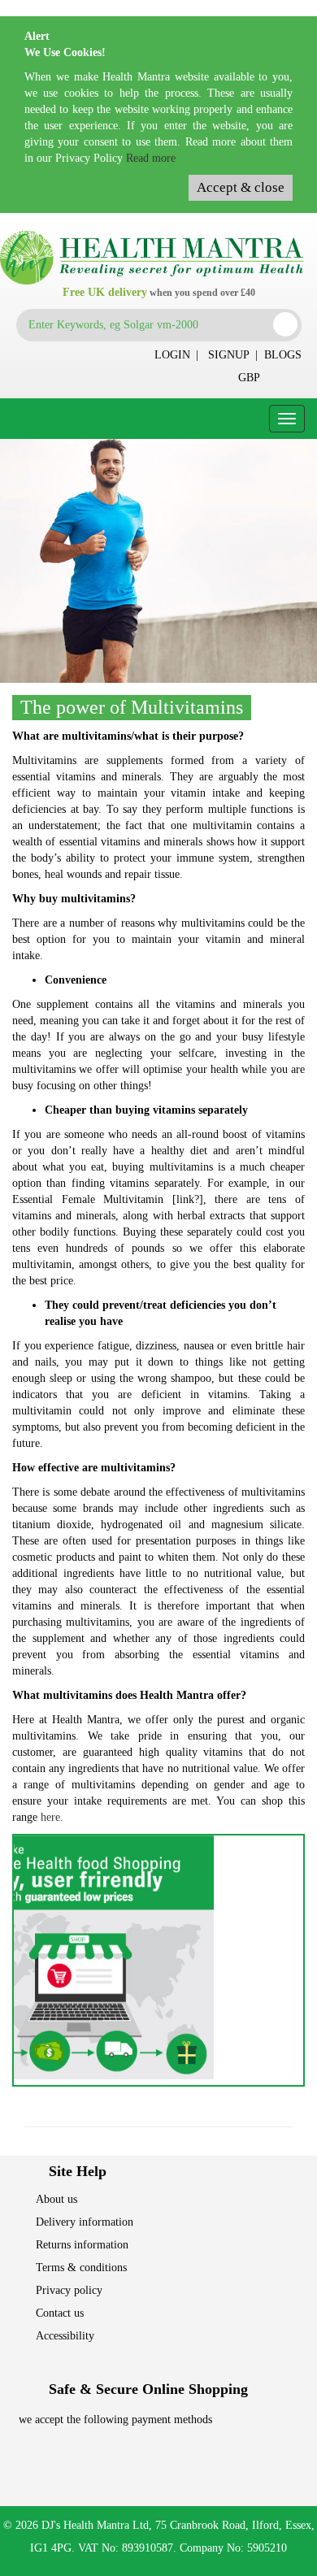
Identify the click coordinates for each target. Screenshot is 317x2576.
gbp (249, 378)
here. (52, 1817)
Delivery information (85, 2222)
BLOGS (283, 355)
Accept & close (241, 187)
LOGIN (172, 355)
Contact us (60, 2313)
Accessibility (65, 2336)
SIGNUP (229, 355)
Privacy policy (69, 2290)
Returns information (82, 2245)
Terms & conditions (81, 2268)
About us (56, 2199)
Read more (151, 158)
